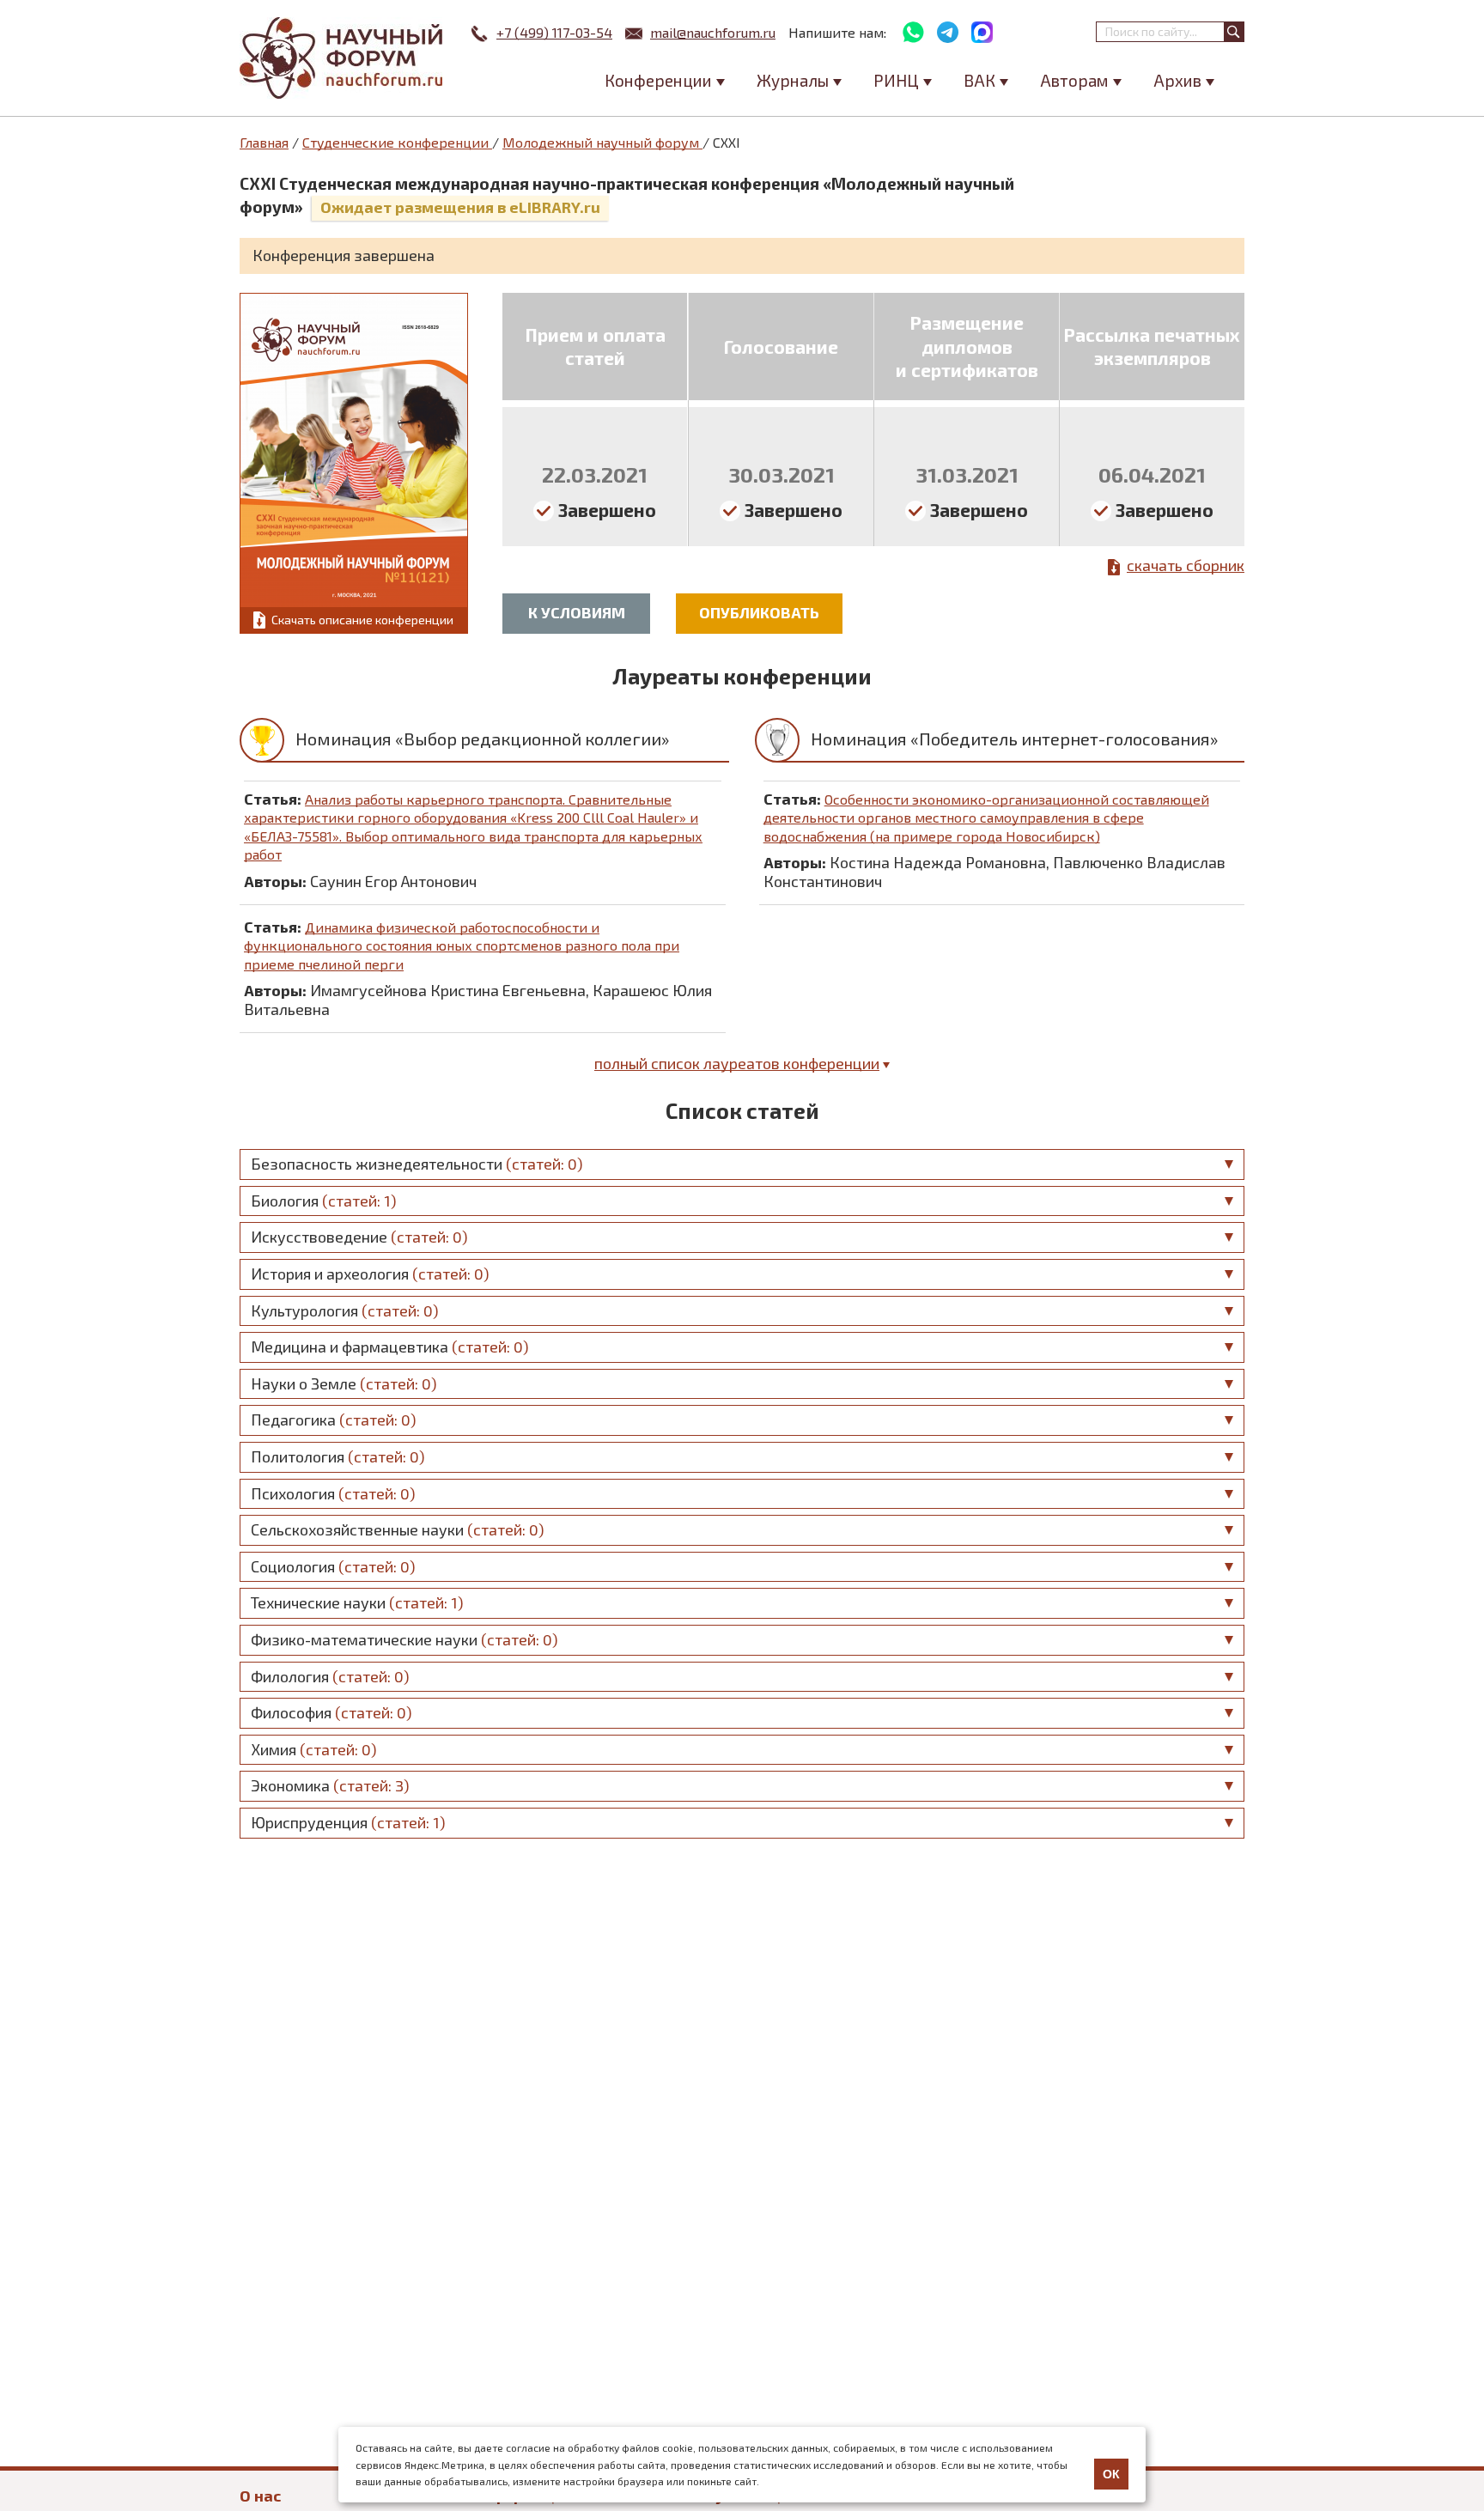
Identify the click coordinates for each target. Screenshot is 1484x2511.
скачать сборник (1186, 565)
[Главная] (343, 58)
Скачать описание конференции (362, 620)
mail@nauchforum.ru (713, 32)
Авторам (1074, 80)
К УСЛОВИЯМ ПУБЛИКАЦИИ (576, 618)
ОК (1111, 2474)
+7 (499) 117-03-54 (554, 32)
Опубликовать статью (759, 618)
